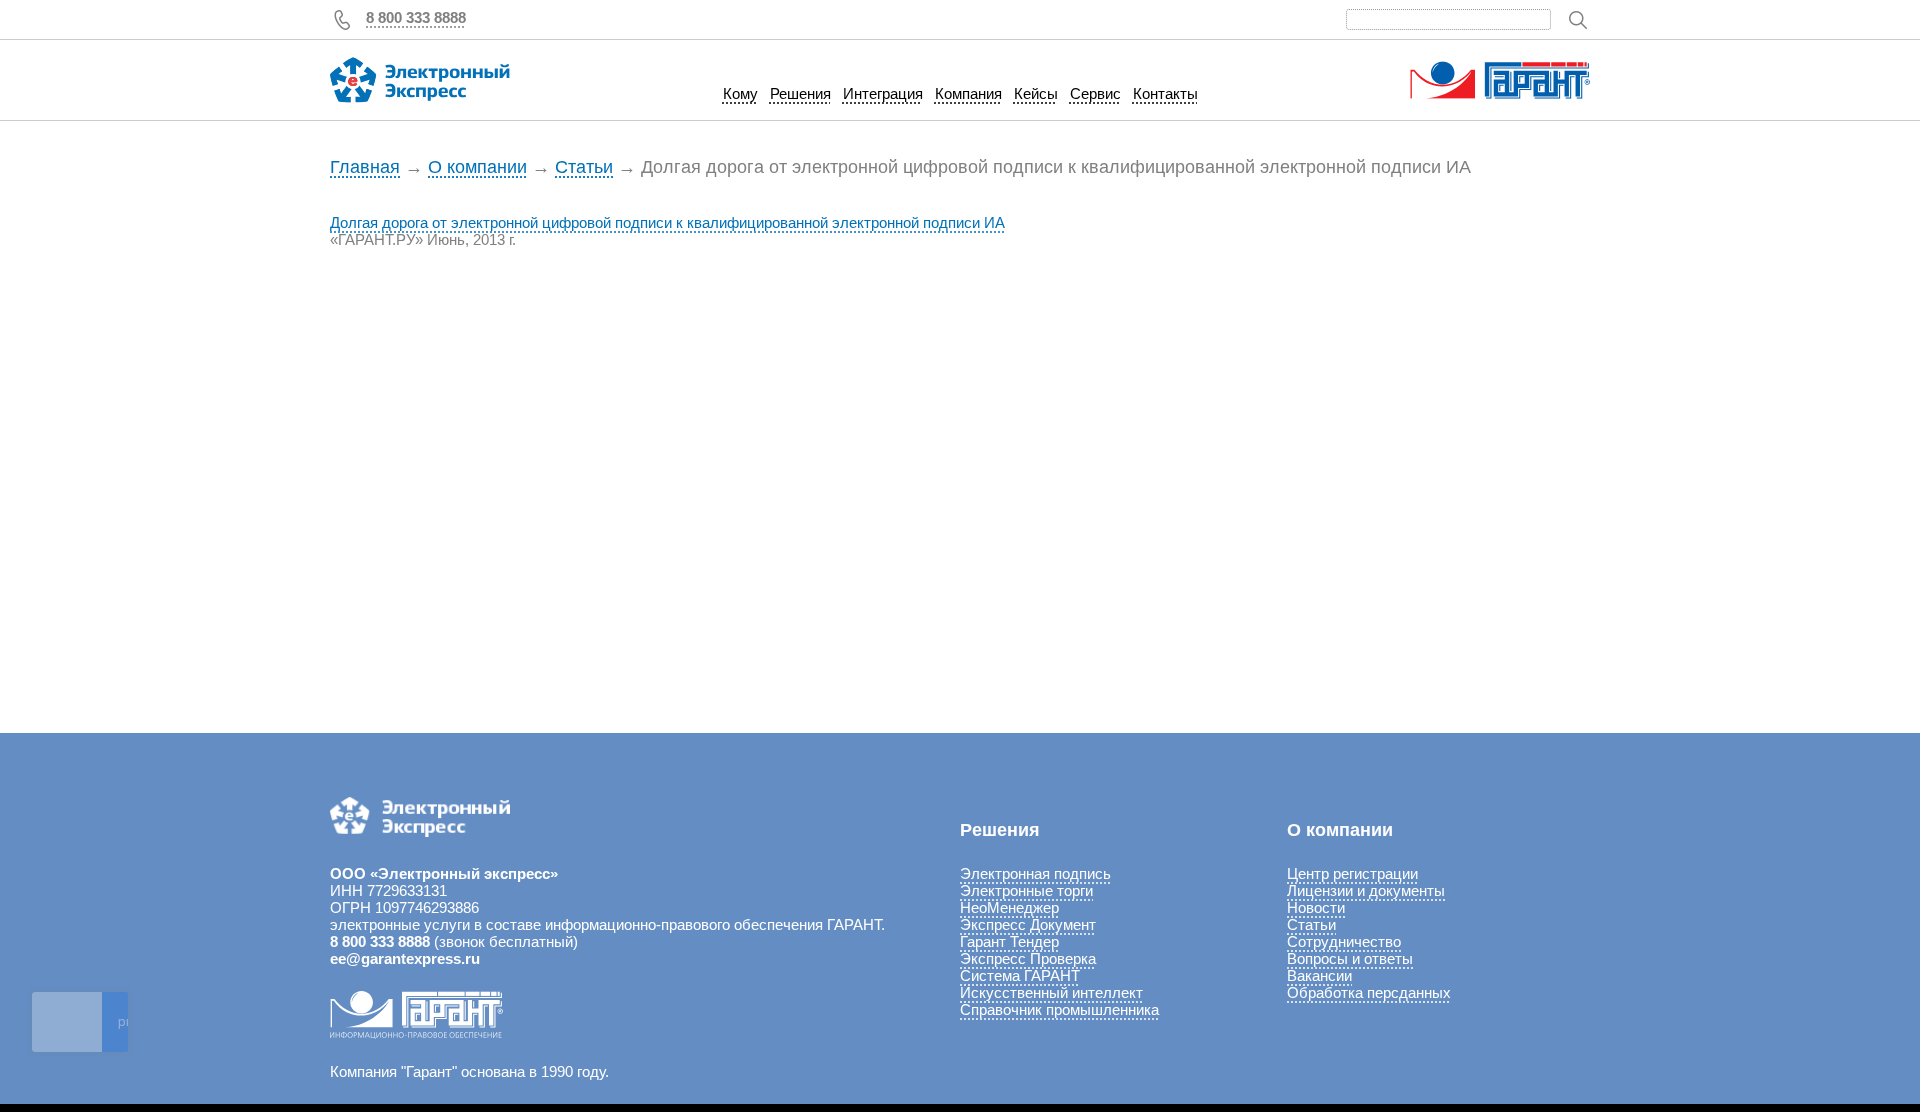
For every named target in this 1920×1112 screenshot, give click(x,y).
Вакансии (1319, 975)
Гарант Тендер (1009, 941)
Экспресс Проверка (1028, 958)
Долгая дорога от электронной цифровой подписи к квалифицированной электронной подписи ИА (667, 222)
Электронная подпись (1035, 873)
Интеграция (883, 93)
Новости (1316, 907)
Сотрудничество (1344, 941)
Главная (365, 167)
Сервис (1095, 93)
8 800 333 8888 (416, 17)
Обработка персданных (1369, 992)
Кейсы (1036, 93)
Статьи (584, 167)
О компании (477, 167)
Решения (800, 93)
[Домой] (420, 80)
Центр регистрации (1352, 873)
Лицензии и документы (1366, 890)
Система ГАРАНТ (1020, 975)
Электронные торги (1026, 890)
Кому (740, 93)
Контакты (1165, 93)
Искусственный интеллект (1051, 992)
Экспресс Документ (1028, 924)
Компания (968, 93)
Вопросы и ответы (1350, 958)
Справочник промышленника (1059, 1009)
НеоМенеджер (1009, 907)
